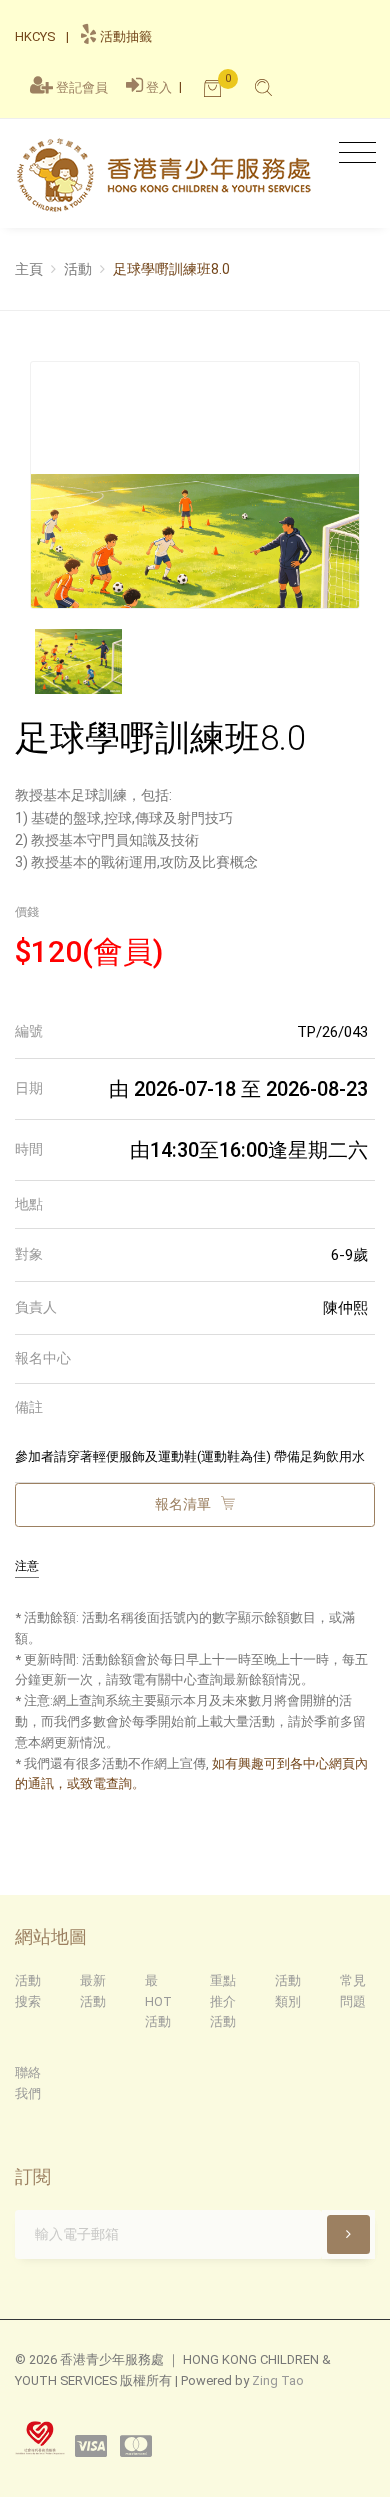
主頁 (29, 269)
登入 (159, 87)
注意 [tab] (27, 1566)
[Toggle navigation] (352, 153)
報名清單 (184, 1504)
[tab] (195, 1032)
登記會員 (82, 87)
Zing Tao (278, 2380)
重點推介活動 (223, 2001)
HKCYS (35, 36)
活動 (78, 269)
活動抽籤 (124, 36)
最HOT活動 (158, 2001)
